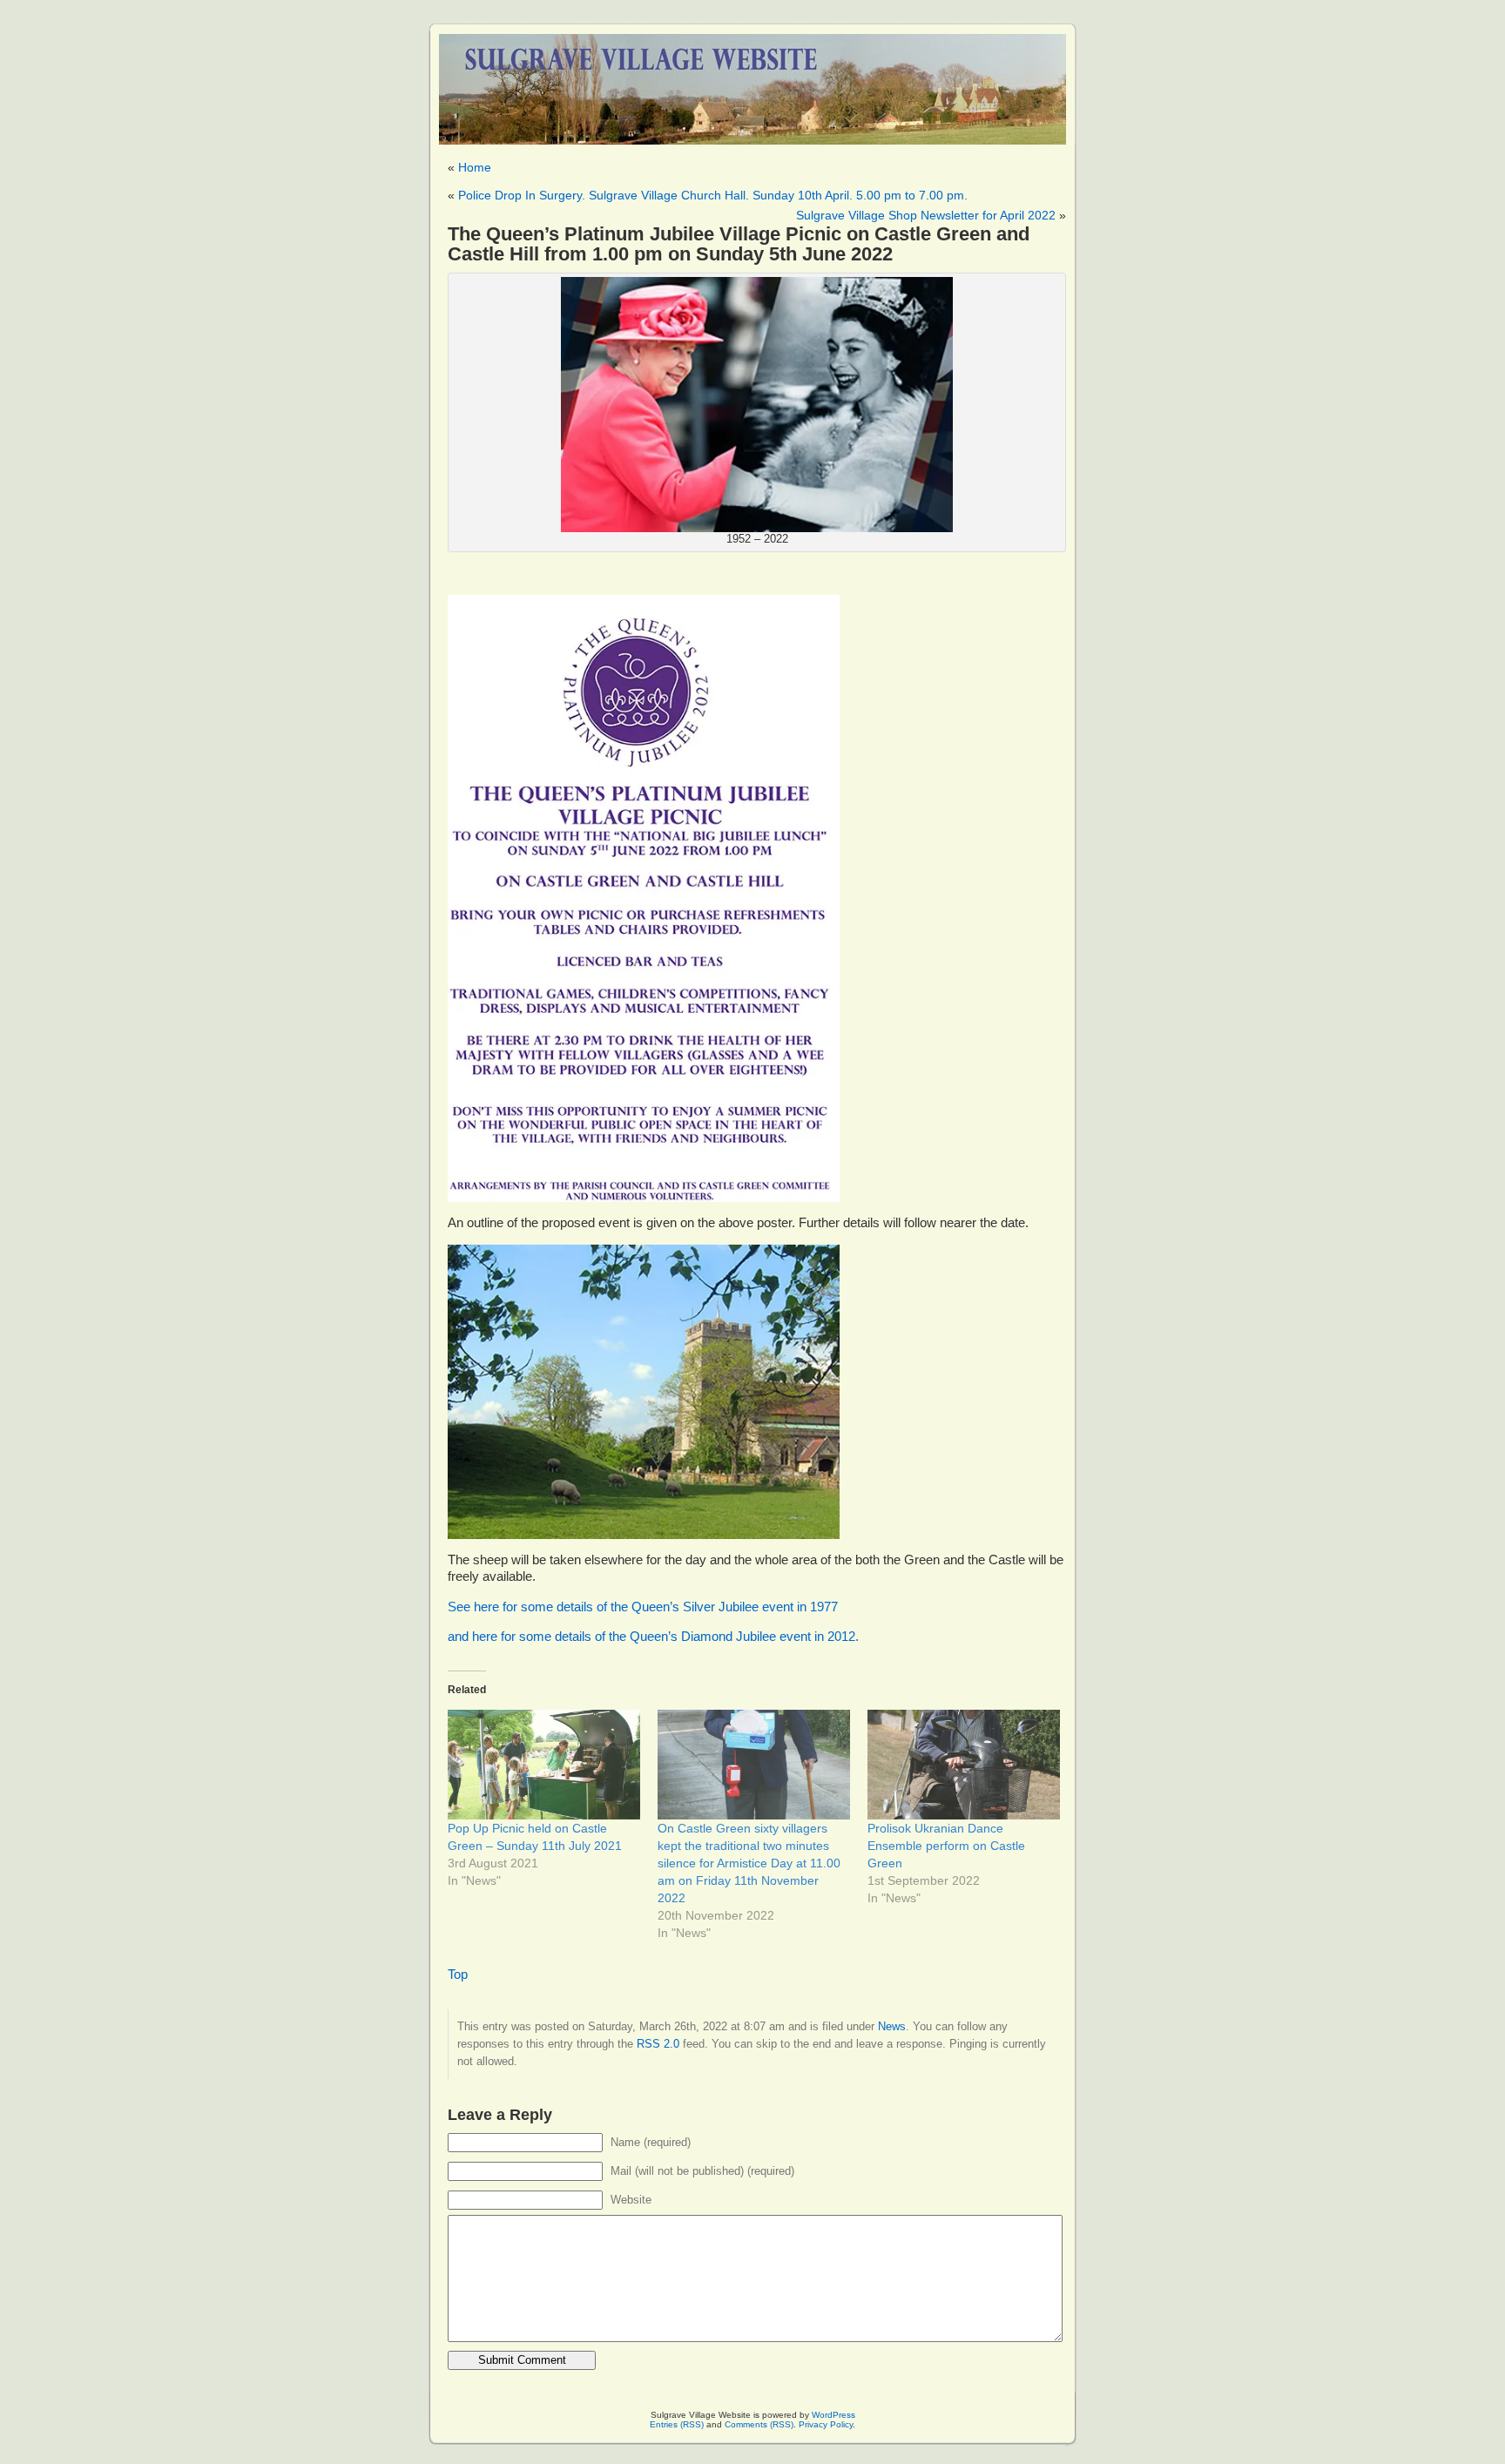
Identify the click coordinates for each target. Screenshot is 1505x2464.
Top (458, 1975)
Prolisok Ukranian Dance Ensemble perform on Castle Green (946, 1846)
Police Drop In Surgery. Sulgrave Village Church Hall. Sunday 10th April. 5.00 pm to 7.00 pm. (713, 195)
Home (475, 167)
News (892, 2026)
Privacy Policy (826, 2424)
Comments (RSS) (759, 2424)
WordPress (833, 2415)
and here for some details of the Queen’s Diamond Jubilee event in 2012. (653, 1637)
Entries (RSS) (677, 2424)
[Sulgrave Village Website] (752, 81)
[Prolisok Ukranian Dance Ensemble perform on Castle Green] (964, 1765)
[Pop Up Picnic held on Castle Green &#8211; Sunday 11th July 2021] (544, 1765)
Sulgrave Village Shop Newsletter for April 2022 (926, 215)
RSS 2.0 (658, 2044)
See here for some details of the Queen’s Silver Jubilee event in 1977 (643, 1607)
